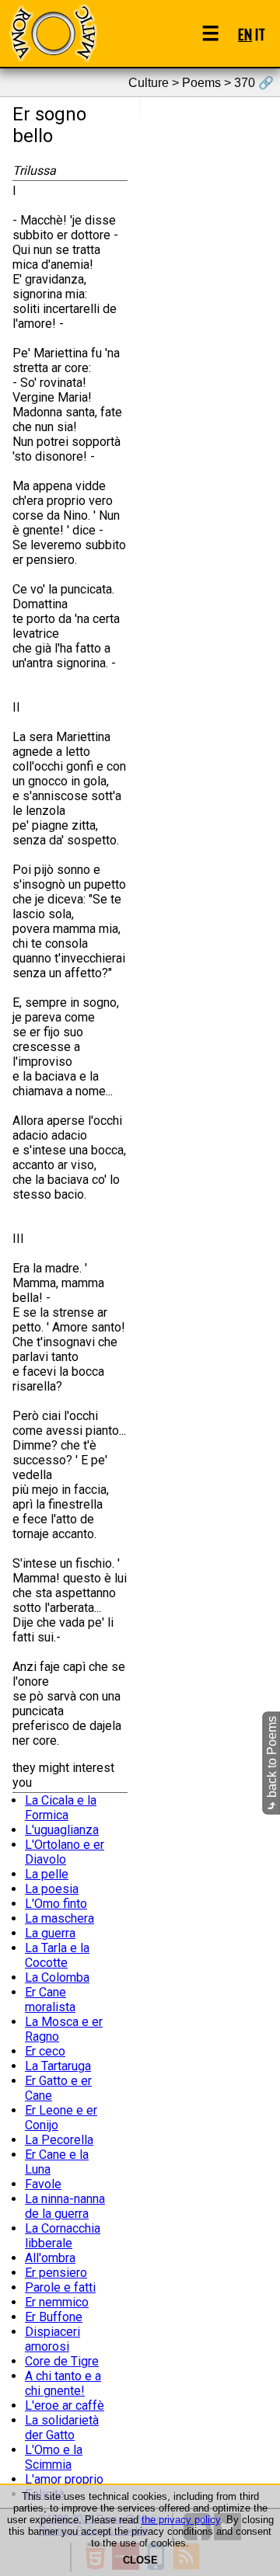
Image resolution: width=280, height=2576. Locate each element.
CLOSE (140, 2560)
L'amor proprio (64, 2479)
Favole (43, 2184)
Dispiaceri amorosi (52, 2339)
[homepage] (53, 33)
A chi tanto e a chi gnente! (63, 2383)
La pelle (47, 1874)
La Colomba (57, 1977)
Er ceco (45, 2051)
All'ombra (50, 2258)
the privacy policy (181, 2520)
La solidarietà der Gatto (62, 2428)
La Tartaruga (58, 2066)
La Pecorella (59, 2140)
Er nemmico (57, 2302)
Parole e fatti (60, 2287)
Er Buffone (54, 2317)
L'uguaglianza (62, 1830)
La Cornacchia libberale (63, 2236)
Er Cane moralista (50, 2000)
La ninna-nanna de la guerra (65, 2206)
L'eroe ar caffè (65, 2405)
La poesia (52, 1889)
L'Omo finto (56, 1904)
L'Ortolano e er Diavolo (65, 1852)
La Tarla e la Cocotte (57, 1955)
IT (260, 34)
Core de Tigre (62, 2361)
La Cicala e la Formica (61, 1808)
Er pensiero (56, 2273)
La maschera (59, 1918)
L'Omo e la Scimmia (54, 2457)
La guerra (50, 1933)
